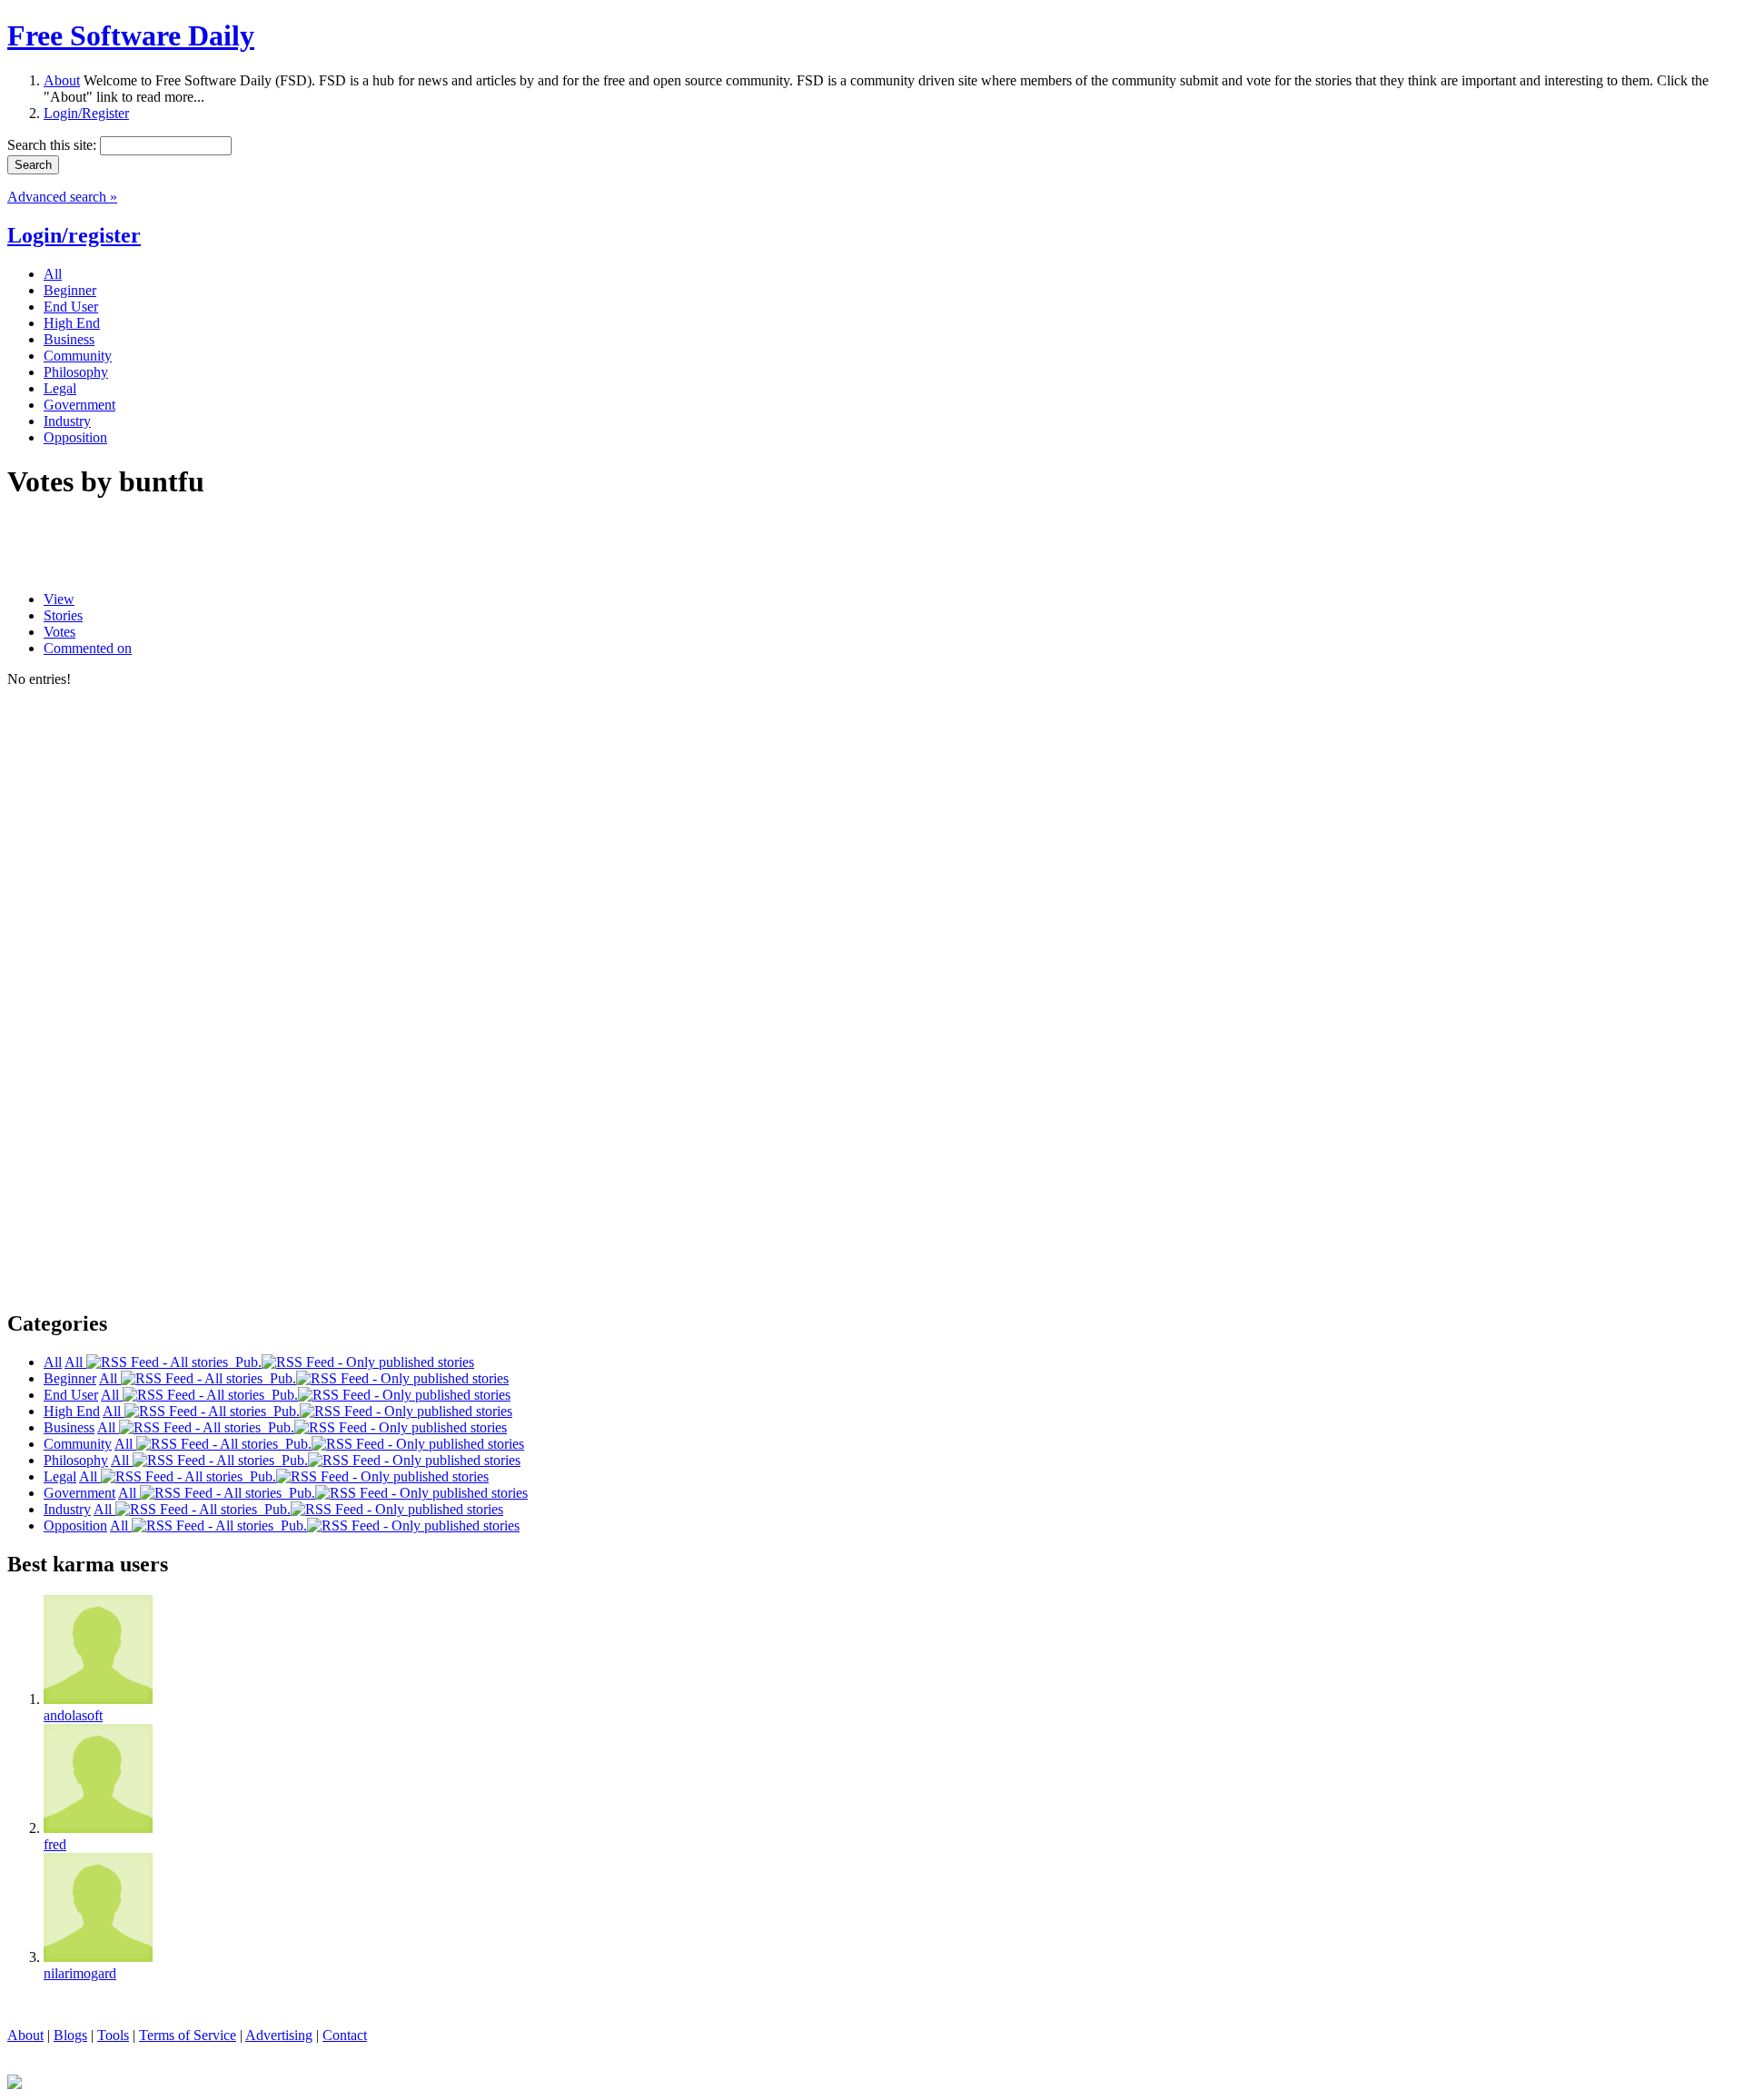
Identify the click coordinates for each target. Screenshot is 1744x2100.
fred (55, 1844)
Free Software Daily (131, 35)
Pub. (245, 1362)
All (75, 1362)
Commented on (88, 648)
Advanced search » (62, 197)
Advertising (279, 2035)
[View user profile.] (98, 1699)
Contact (345, 2035)
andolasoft (73, 1715)
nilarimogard (80, 1973)
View (59, 599)
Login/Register (86, 113)
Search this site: (54, 145)
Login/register (74, 235)
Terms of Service (188, 2035)
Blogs (70, 2035)
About (62, 80)
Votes (59, 632)
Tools (113, 2035)
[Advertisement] (220, 546)
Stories (63, 615)
